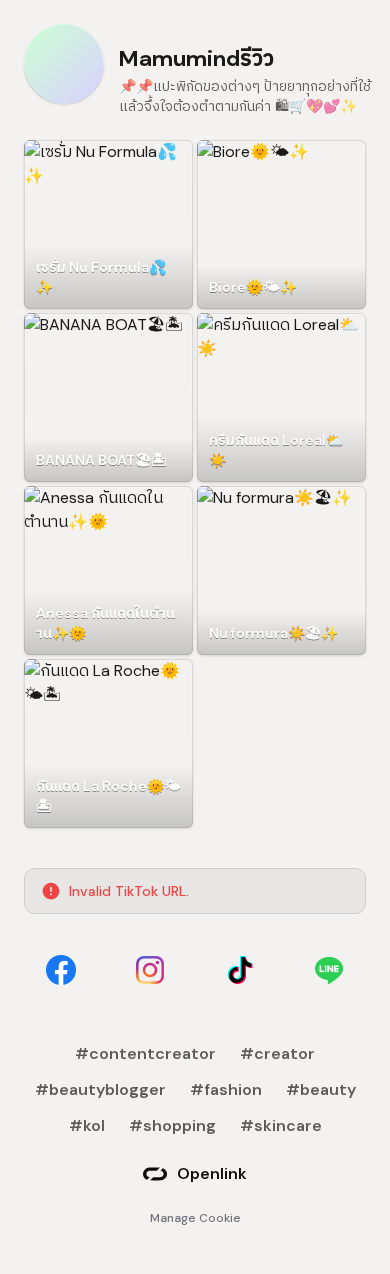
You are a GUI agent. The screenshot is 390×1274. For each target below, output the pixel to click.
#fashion (226, 1089)
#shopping (172, 1125)
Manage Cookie (195, 1218)
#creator (277, 1053)
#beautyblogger (100, 1089)
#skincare (281, 1125)
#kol (87, 1125)
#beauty (321, 1089)
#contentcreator (145, 1053)
